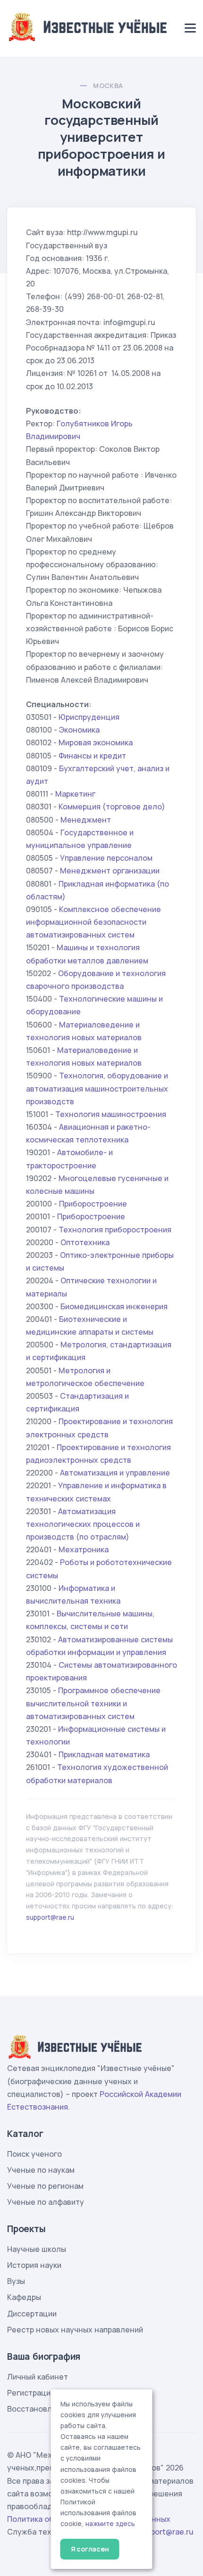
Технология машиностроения (111, 1114)
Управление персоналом (106, 858)
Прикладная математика (104, 1754)
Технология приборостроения (115, 1230)
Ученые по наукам (41, 2170)
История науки (34, 2265)
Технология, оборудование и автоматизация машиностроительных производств (97, 1088)
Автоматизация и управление (115, 1473)
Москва (108, 86)
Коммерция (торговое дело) (112, 807)
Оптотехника (85, 1242)
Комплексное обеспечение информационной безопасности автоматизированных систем (93, 922)
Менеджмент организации (110, 871)
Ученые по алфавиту (46, 2202)
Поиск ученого (34, 2154)
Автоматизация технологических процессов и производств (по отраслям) (83, 1524)
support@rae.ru (50, 1917)
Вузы (16, 2281)
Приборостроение (93, 1204)
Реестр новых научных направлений (75, 2330)
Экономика (79, 730)
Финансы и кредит (92, 756)
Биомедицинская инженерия (114, 1306)
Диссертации (32, 2314)
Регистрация (31, 2393)
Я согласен (90, 2549)
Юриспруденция (89, 717)
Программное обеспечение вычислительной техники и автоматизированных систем (93, 1703)
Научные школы (37, 2249)
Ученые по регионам (45, 2186)
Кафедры (24, 2297)
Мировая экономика (96, 742)
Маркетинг (75, 794)
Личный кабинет (38, 2377)
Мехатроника (84, 1549)
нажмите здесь (110, 2524)
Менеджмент (86, 820)
